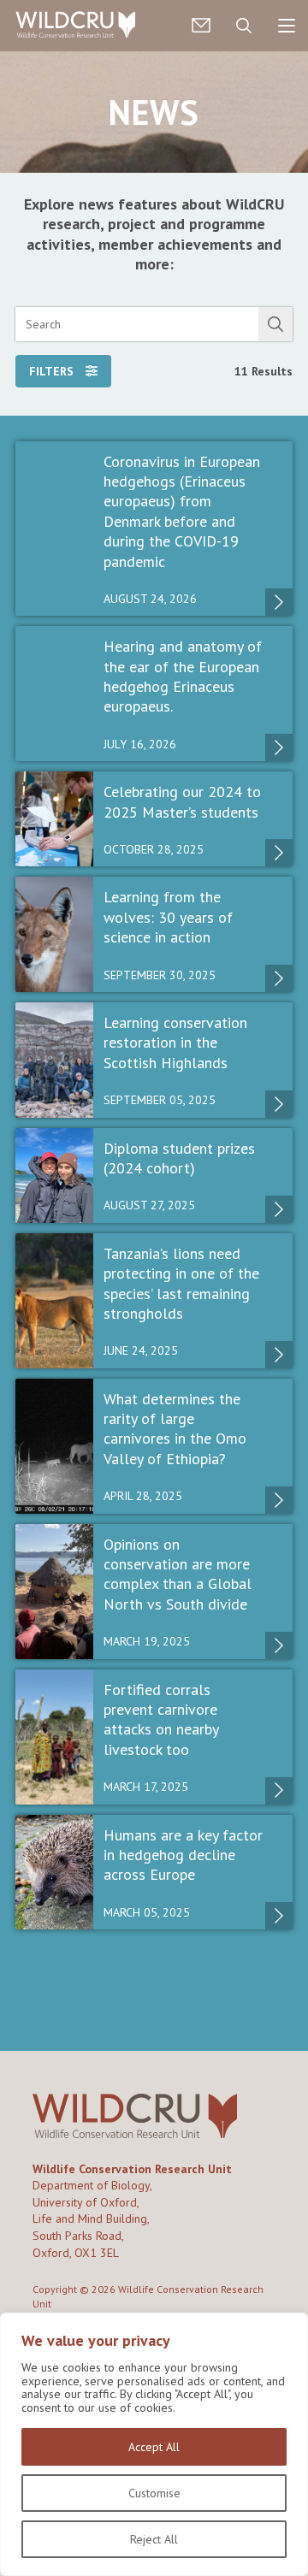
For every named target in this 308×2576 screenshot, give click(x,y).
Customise (154, 2493)
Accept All (154, 2447)
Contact (201, 26)
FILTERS (53, 371)
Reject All (154, 2539)
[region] (154, 2444)
